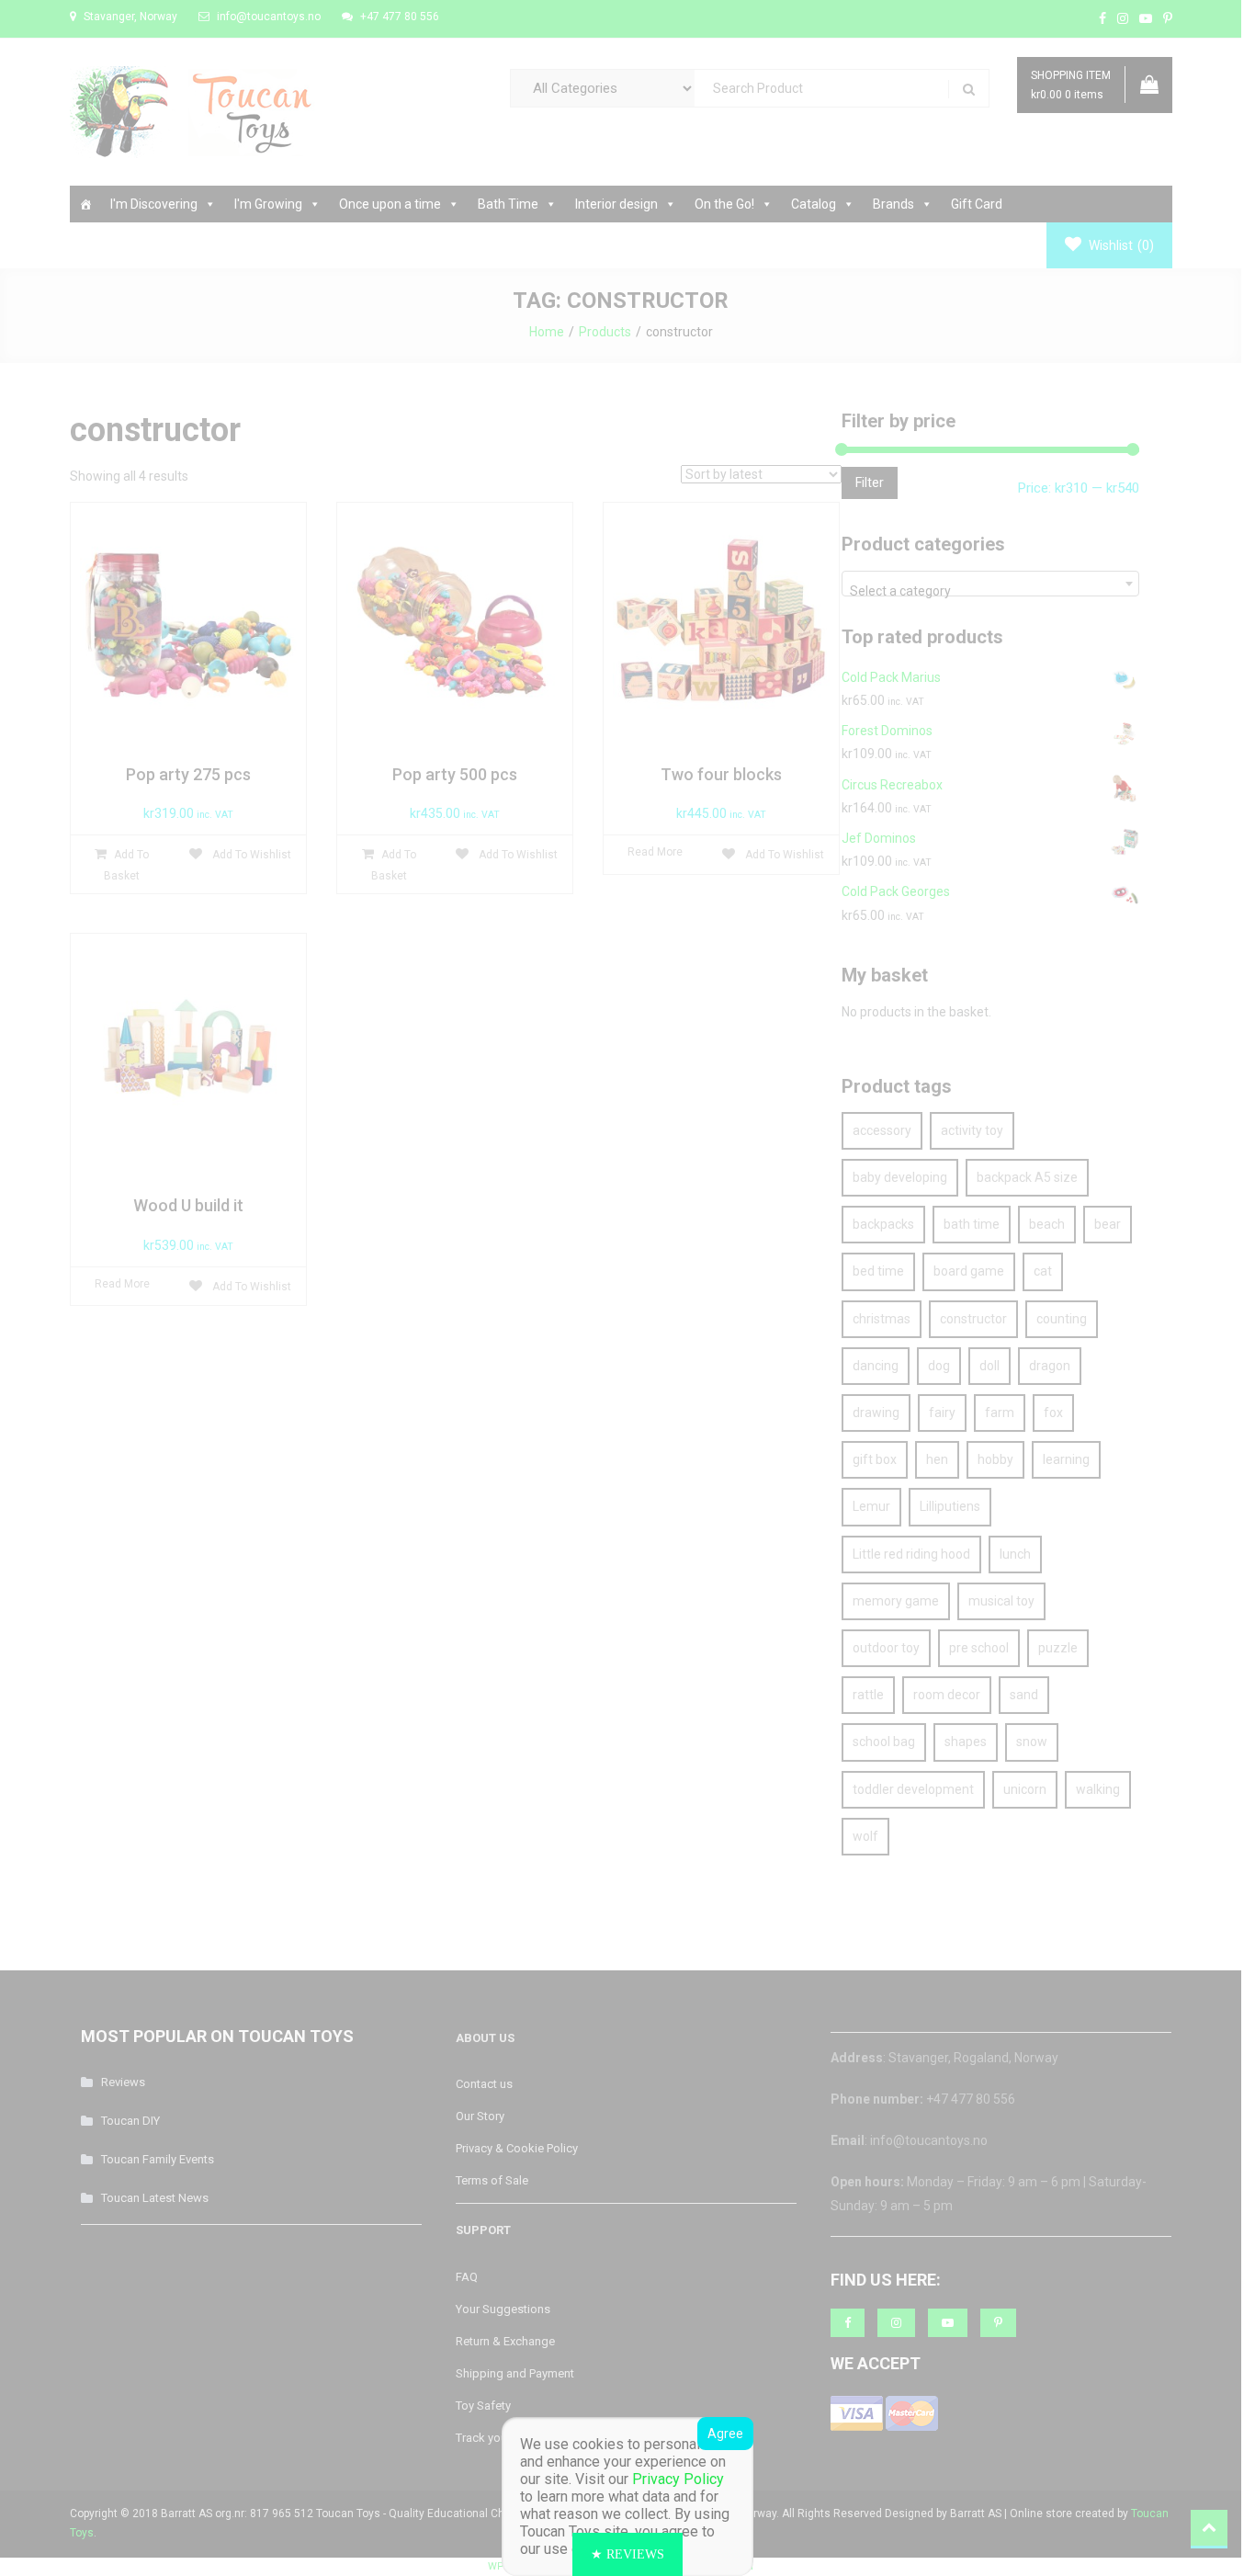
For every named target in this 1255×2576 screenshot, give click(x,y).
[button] (627, 2554)
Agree (725, 2434)
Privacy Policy (678, 2479)
